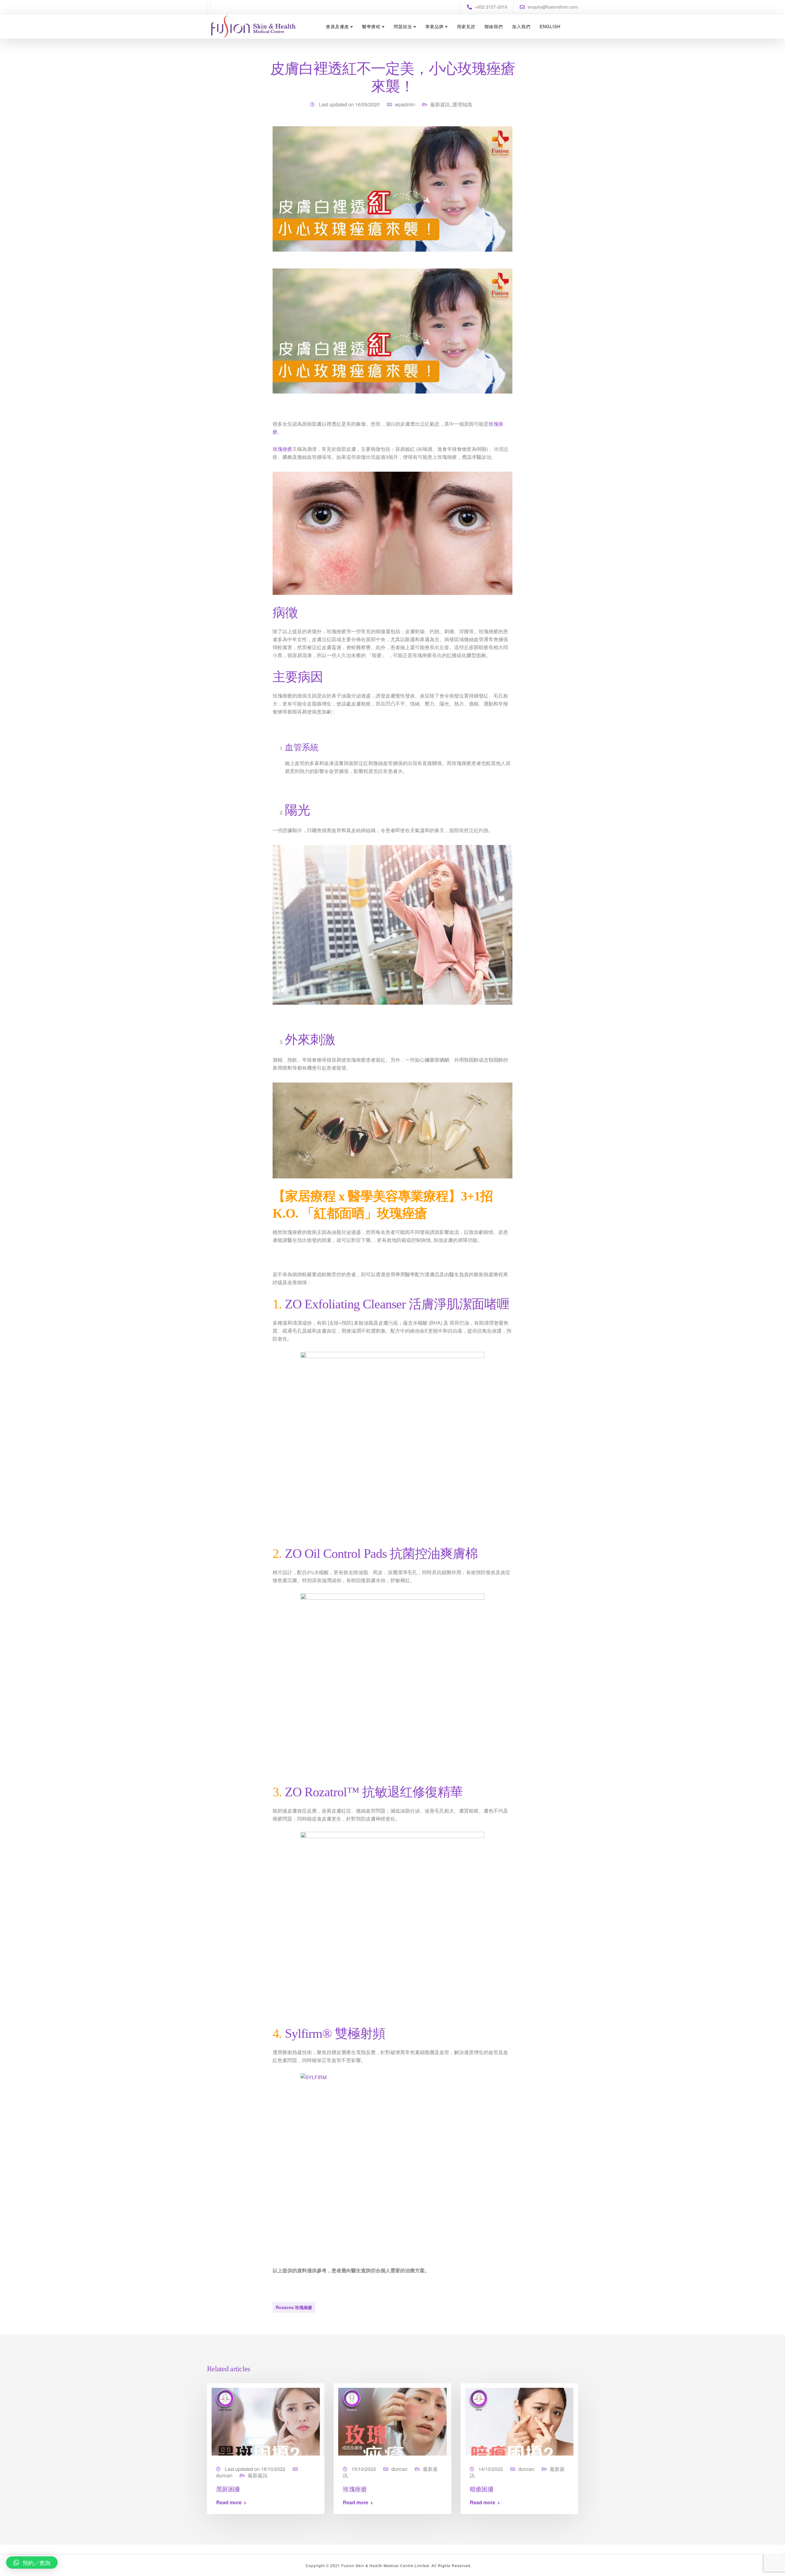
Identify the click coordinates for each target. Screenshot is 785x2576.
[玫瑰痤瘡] (392, 2421)
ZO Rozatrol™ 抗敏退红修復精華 (374, 1792)
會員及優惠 (337, 26)
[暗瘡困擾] (519, 2421)
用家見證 (466, 26)
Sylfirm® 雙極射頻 (335, 2034)
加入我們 (521, 26)
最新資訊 (440, 104)
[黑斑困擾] (266, 2421)
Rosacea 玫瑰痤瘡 (294, 2307)
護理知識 (462, 104)
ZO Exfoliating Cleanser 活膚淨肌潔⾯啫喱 (397, 1304)
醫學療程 (371, 26)
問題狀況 (403, 26)
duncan (224, 2475)
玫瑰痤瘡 (282, 449)
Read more (229, 2502)
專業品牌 (435, 26)
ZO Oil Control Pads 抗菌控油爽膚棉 (381, 1554)
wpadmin (405, 104)
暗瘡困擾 (482, 2489)
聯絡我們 (494, 26)
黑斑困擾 (228, 2489)
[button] (32, 2563)
